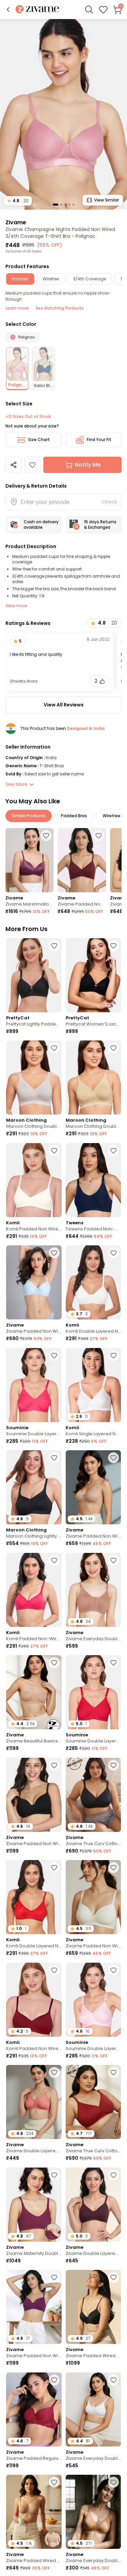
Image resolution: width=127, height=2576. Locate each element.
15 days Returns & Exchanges (100, 524)
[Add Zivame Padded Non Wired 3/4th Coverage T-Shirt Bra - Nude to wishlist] (113, 1458)
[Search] (89, 10)
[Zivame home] (37, 10)
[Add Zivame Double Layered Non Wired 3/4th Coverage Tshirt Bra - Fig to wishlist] (113, 2175)
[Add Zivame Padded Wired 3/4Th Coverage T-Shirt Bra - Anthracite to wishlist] (113, 2277)
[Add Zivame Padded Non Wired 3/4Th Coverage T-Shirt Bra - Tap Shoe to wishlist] (54, 1765)
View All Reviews (64, 705)
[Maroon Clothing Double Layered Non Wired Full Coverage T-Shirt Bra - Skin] (93, 1077)
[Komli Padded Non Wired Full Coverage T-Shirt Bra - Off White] (34, 1180)
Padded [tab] (20, 279)
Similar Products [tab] (29, 816)
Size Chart (39, 440)
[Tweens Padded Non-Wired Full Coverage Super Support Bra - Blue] (93, 1180)
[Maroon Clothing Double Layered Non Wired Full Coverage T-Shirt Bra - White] (34, 1077)
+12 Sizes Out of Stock (28, 417)
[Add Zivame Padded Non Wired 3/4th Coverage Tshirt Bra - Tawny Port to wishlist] (99, 836)
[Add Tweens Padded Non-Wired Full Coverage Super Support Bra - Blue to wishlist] (113, 1151)
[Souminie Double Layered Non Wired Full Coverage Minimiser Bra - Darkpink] (34, 1385)
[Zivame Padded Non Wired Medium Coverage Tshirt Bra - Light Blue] (34, 1282)
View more (16, 606)
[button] (8, 10)
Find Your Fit (99, 440)
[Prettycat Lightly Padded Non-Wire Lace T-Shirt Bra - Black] (34, 975)
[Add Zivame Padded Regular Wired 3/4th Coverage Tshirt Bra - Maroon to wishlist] (54, 2380)
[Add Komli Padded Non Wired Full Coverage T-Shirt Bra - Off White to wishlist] (54, 1151)
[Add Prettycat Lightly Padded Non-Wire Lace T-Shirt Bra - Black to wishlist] (54, 946)
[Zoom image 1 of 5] (63, 114)
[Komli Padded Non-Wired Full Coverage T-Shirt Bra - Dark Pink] (34, 1590)
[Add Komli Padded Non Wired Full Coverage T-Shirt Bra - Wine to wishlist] (54, 1970)
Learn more (17, 308)
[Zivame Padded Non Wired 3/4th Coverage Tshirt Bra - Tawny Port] (82, 860)
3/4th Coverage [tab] (90, 279)
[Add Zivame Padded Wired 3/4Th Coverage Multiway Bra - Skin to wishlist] (54, 2482)
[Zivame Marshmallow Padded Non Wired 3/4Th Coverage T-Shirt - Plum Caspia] (29, 860)
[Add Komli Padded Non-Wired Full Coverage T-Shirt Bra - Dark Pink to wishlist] (54, 1560)
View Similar (107, 200)
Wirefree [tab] (51, 279)
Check (109, 502)
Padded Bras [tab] (74, 816)
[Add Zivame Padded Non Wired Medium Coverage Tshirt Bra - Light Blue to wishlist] (54, 1253)
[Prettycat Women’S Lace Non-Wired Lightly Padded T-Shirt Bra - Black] (93, 975)
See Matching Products (60, 308)
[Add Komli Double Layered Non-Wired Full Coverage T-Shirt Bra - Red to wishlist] (54, 1868)
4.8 (18, 201)
